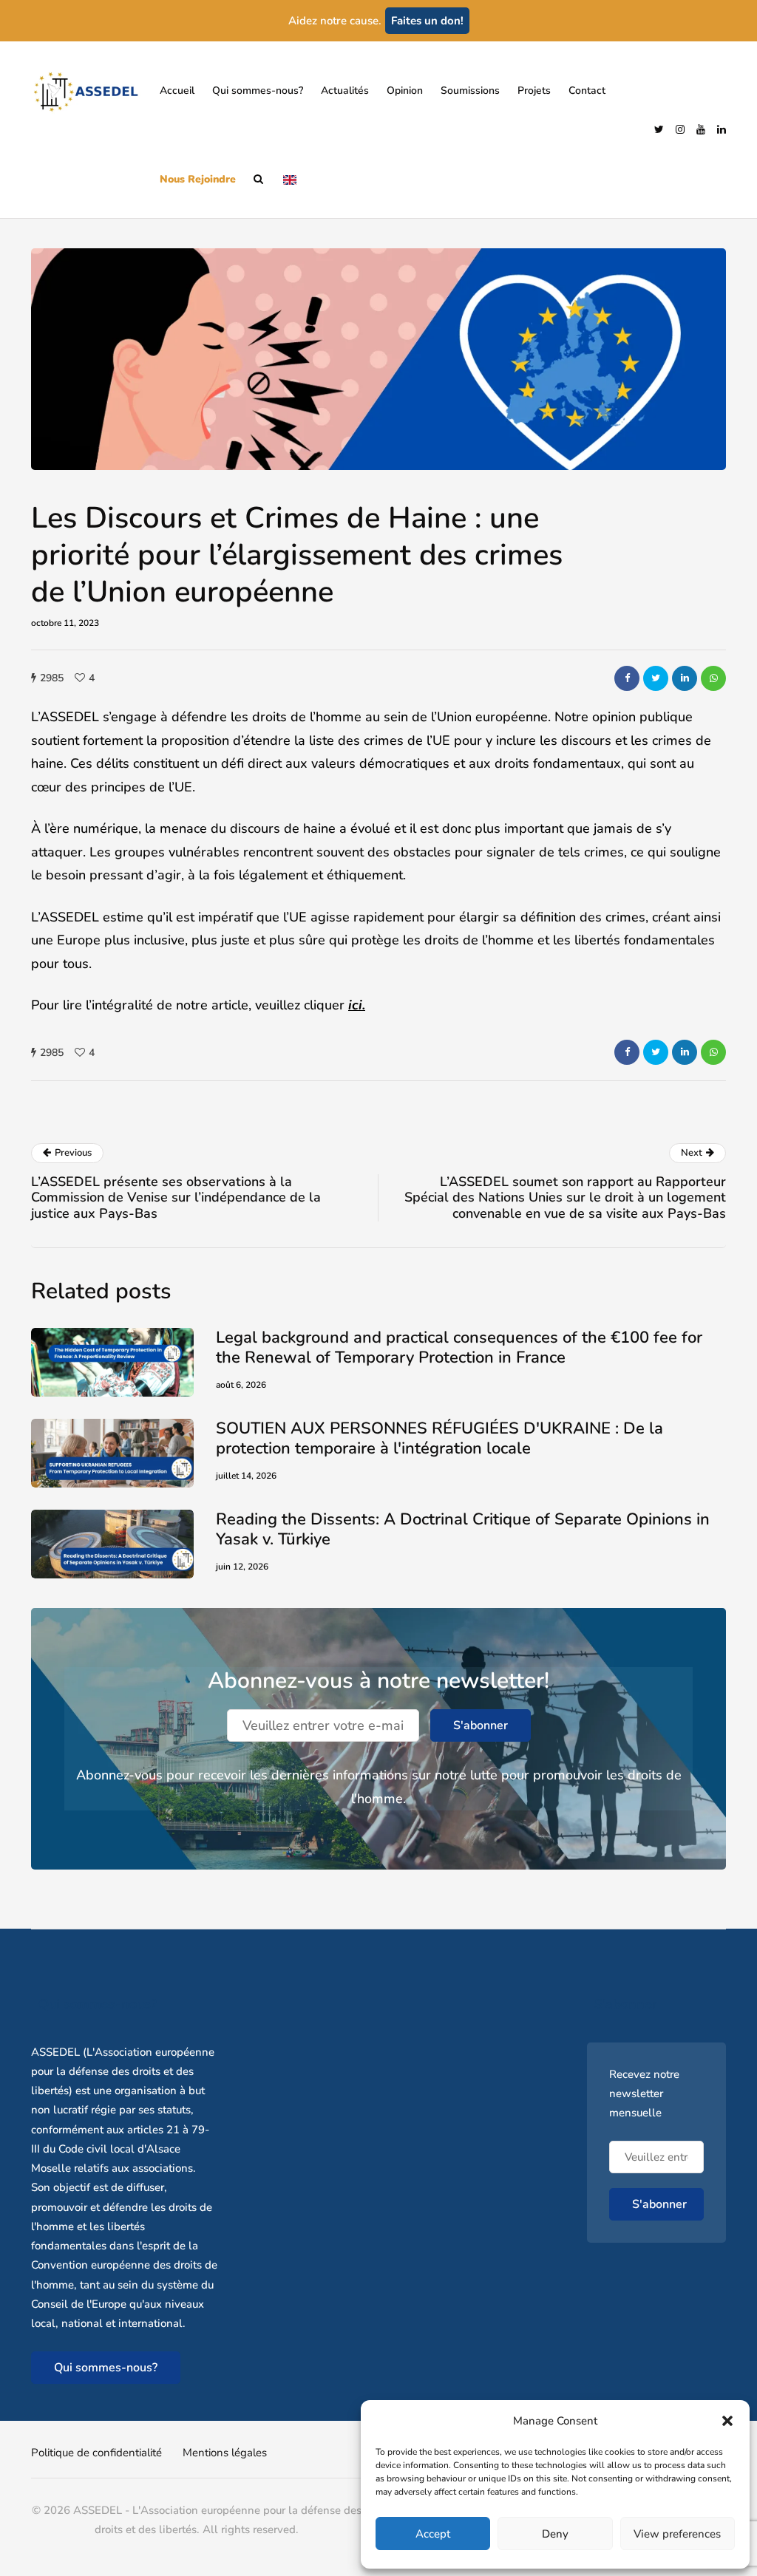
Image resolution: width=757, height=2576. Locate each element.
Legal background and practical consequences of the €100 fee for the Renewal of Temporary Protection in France (459, 1348)
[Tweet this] (656, 678)
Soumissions (470, 91)
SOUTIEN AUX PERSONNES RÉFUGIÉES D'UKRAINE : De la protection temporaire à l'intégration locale (439, 1439)
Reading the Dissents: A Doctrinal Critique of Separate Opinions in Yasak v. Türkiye (463, 1530)
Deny (555, 2534)
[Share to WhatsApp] (713, 678)
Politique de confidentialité (96, 2453)
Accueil (177, 91)
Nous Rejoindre (198, 179)
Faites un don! (427, 21)
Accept (433, 2534)
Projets (534, 91)
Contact (587, 91)
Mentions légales (225, 2453)
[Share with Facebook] (627, 678)
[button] (727, 2421)
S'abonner (481, 1725)
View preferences (677, 2534)
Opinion (405, 91)
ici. (357, 1005)
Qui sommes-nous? (258, 91)
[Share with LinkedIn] (685, 678)
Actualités (345, 91)
